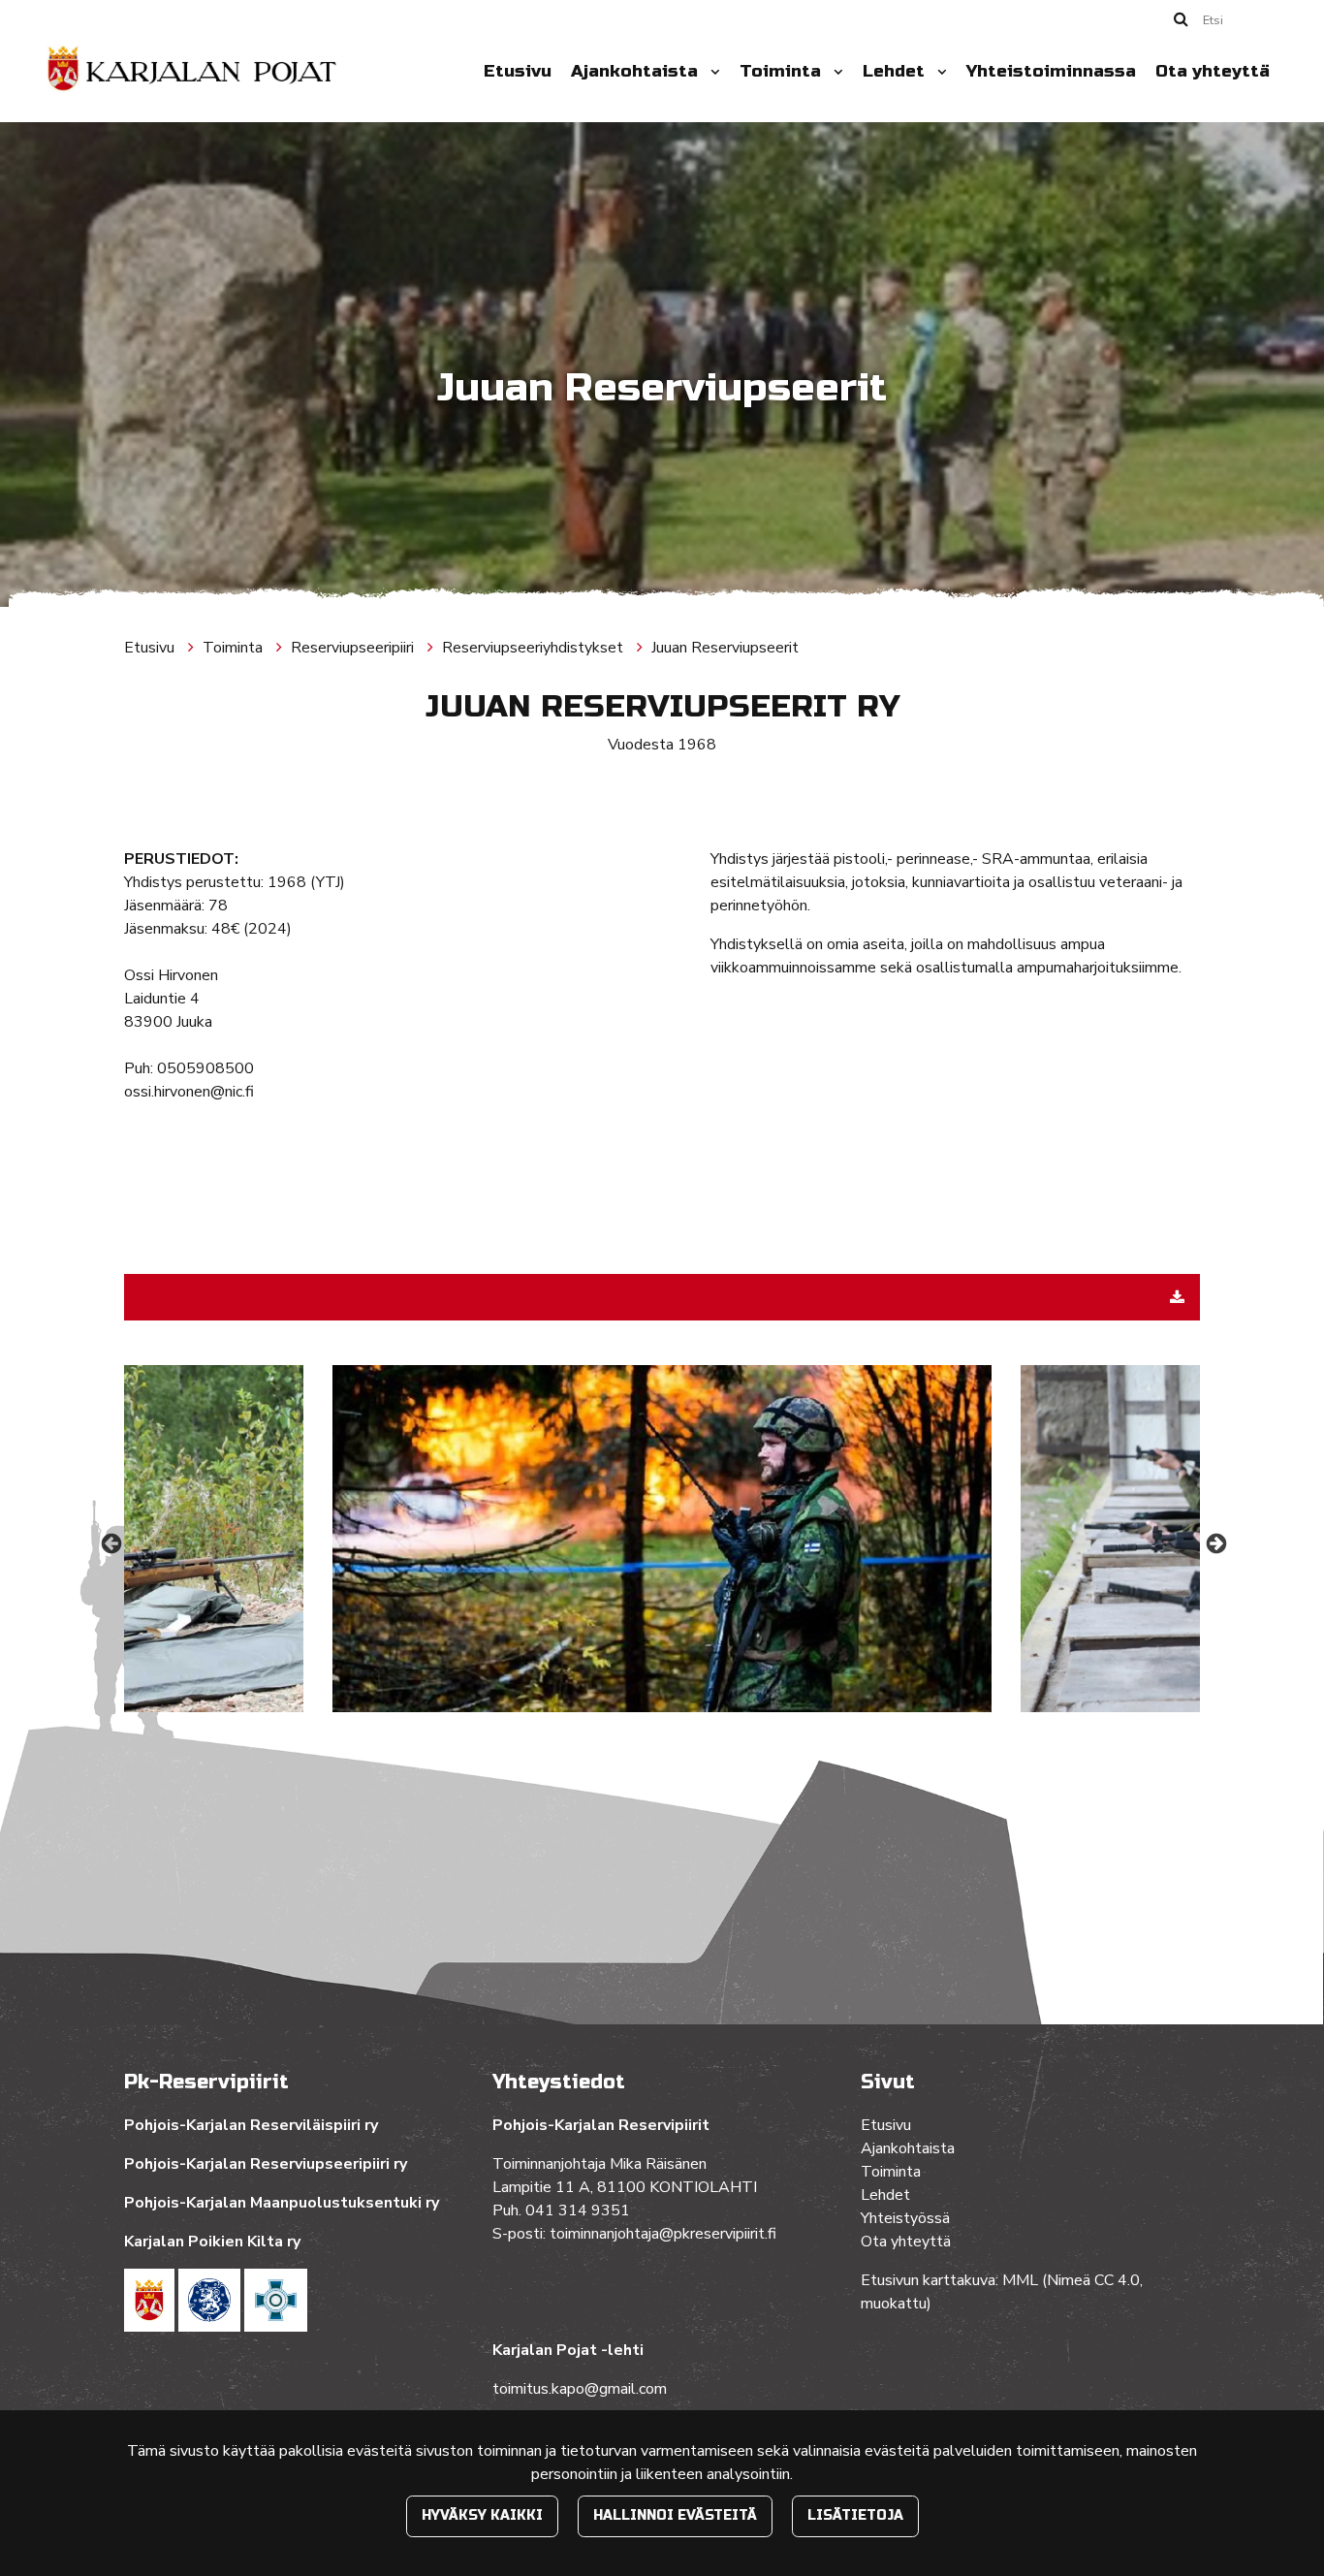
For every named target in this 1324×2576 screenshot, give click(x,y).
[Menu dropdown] (711, 72)
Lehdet (896, 71)
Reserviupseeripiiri (354, 648)
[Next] (1214, 1542)
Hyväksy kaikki (482, 2515)
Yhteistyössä (905, 2218)
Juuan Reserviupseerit (725, 648)
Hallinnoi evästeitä (675, 2515)
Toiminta (783, 71)
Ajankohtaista (637, 71)
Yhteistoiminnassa (1051, 71)
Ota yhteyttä (1213, 71)
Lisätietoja (855, 2515)
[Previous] (110, 1542)
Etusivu (518, 71)
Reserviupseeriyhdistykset (535, 648)
